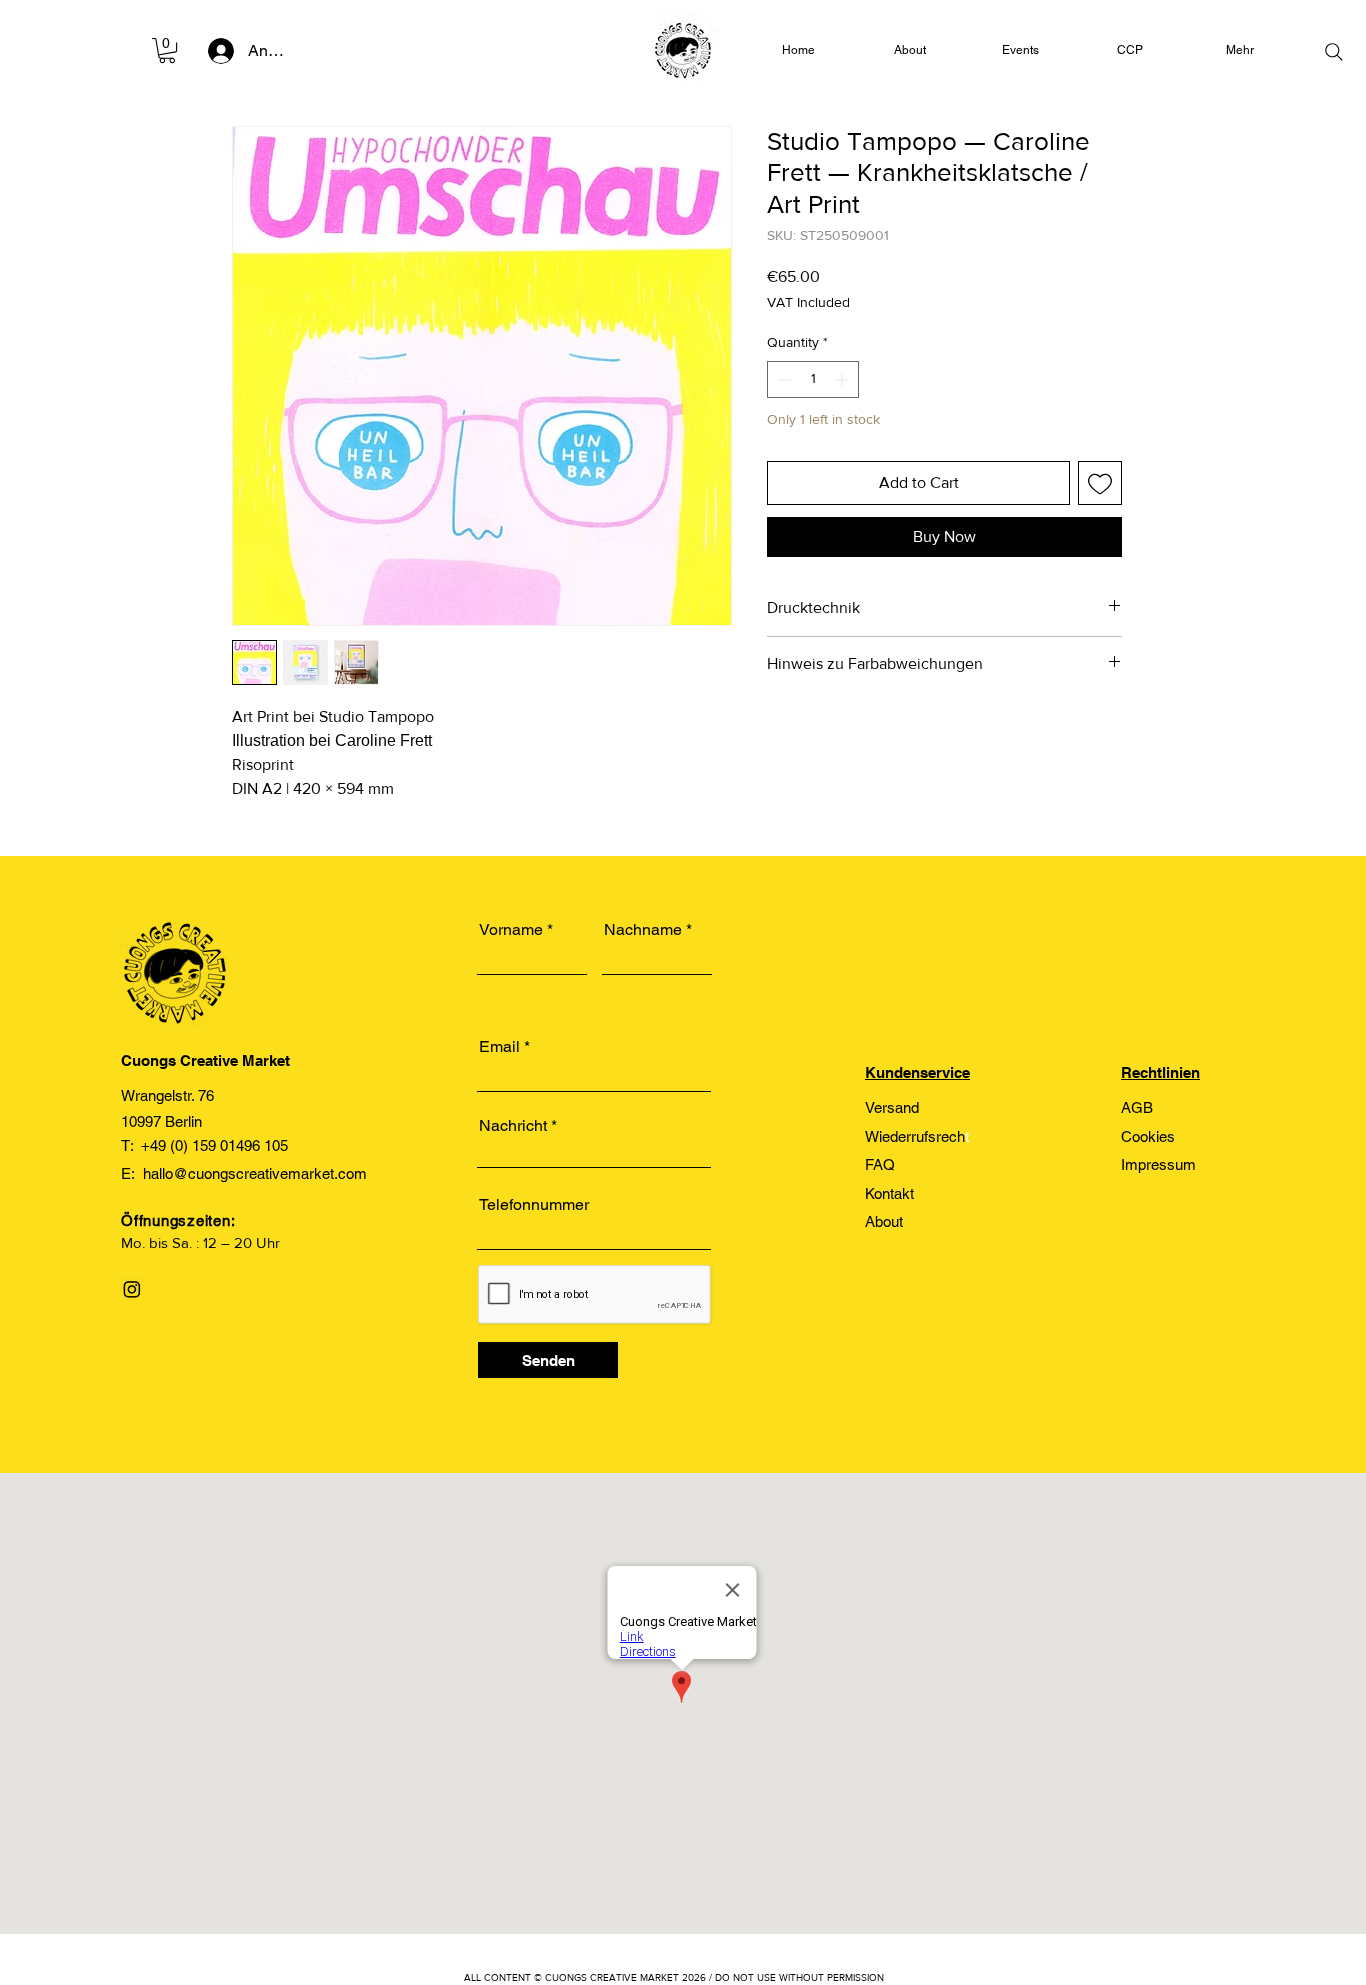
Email (499, 1047)
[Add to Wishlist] (1100, 483)
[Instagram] (132, 1289)
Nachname (643, 930)
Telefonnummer (534, 1205)
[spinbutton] (813, 379)
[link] (167, 50)
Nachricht (513, 1126)
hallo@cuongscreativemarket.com (255, 1173)
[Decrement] (782, 379)
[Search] (1334, 52)
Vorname (511, 930)
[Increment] (843, 379)
